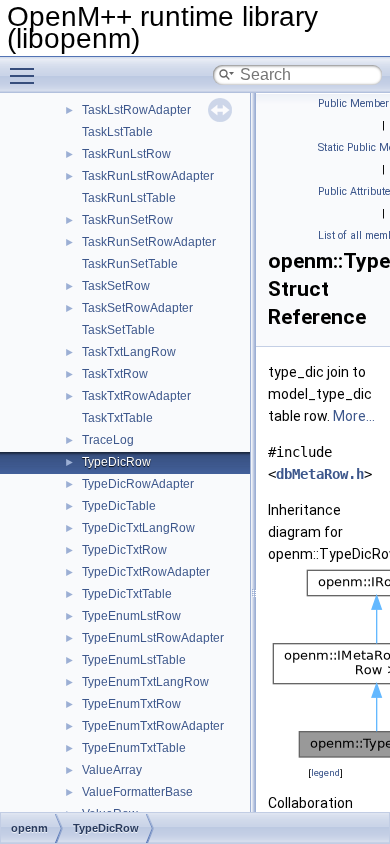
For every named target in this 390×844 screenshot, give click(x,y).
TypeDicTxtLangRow (138, 528)
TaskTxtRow (115, 374)
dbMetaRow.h (320, 474)
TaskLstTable (117, 132)
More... (354, 416)
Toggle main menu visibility (26, 75)
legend (325, 772)
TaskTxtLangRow (129, 352)
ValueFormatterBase (137, 792)
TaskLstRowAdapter (136, 110)
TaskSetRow (116, 286)
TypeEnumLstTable (134, 660)
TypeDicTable (119, 506)
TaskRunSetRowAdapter (149, 242)
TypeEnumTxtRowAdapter (153, 726)
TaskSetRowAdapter (137, 308)
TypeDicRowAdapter (138, 484)
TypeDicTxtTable (127, 594)
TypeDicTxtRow (124, 550)
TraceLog (108, 440)
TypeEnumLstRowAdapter (153, 638)
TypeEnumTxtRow (131, 704)
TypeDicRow (116, 462)
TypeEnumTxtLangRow (145, 682)
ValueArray (112, 770)
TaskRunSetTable (130, 264)
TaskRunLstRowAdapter (148, 176)
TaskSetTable (118, 330)
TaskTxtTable (117, 418)
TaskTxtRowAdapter (136, 396)
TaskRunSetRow (127, 220)
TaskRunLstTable (129, 198)
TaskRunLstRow (126, 154)
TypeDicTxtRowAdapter (146, 572)
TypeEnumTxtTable (134, 748)
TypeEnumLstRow (131, 616)
